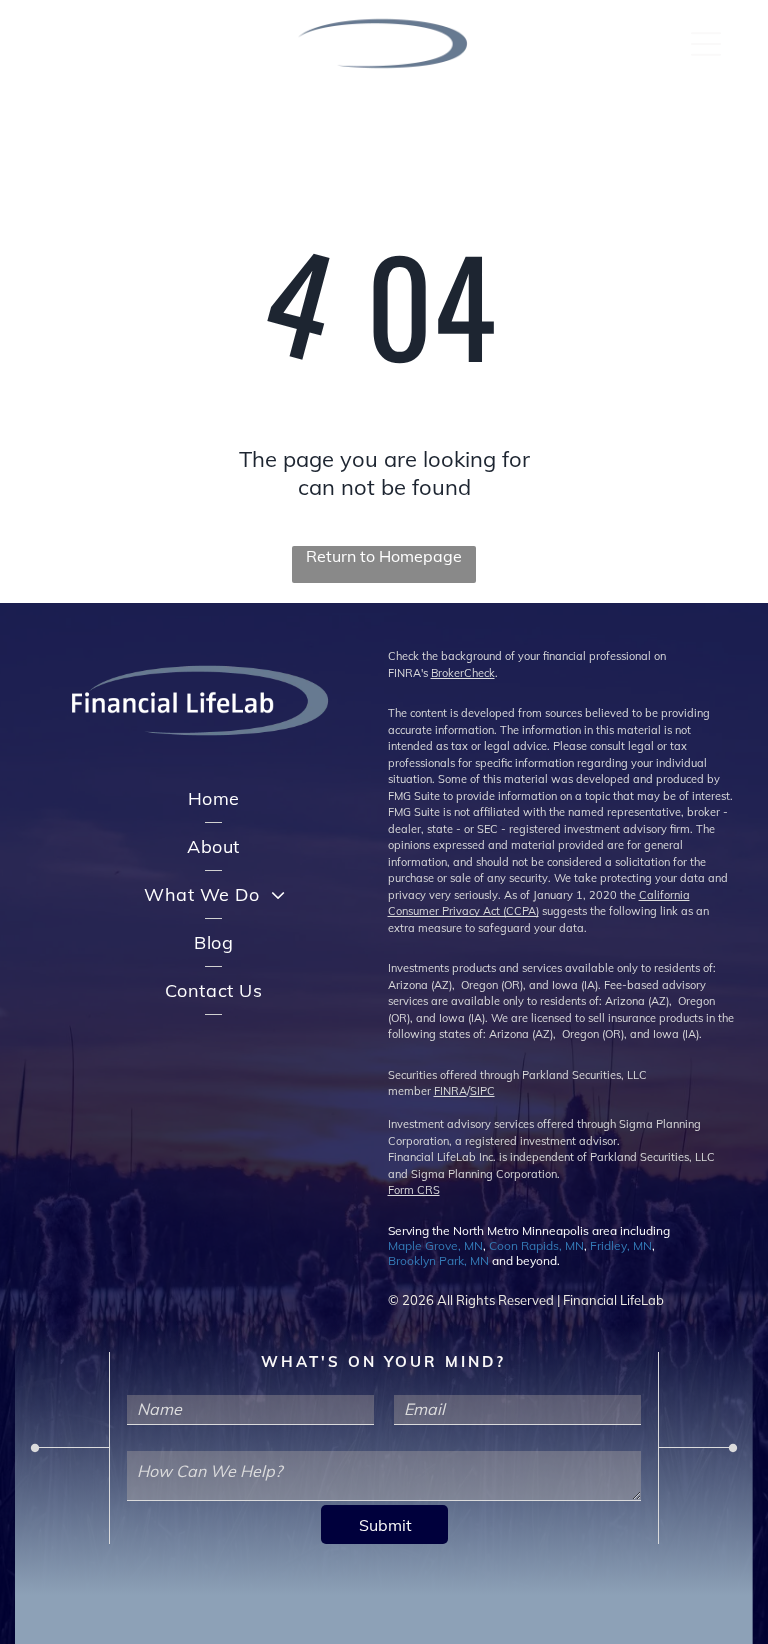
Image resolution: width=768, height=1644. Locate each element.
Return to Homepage (384, 556)
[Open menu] (706, 44)
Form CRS (414, 1190)
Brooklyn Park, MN (438, 1260)
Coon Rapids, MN (536, 1245)
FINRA (450, 1091)
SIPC (482, 1091)
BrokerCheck (463, 673)
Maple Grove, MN (435, 1245)
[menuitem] (214, 799)
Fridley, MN (621, 1245)
